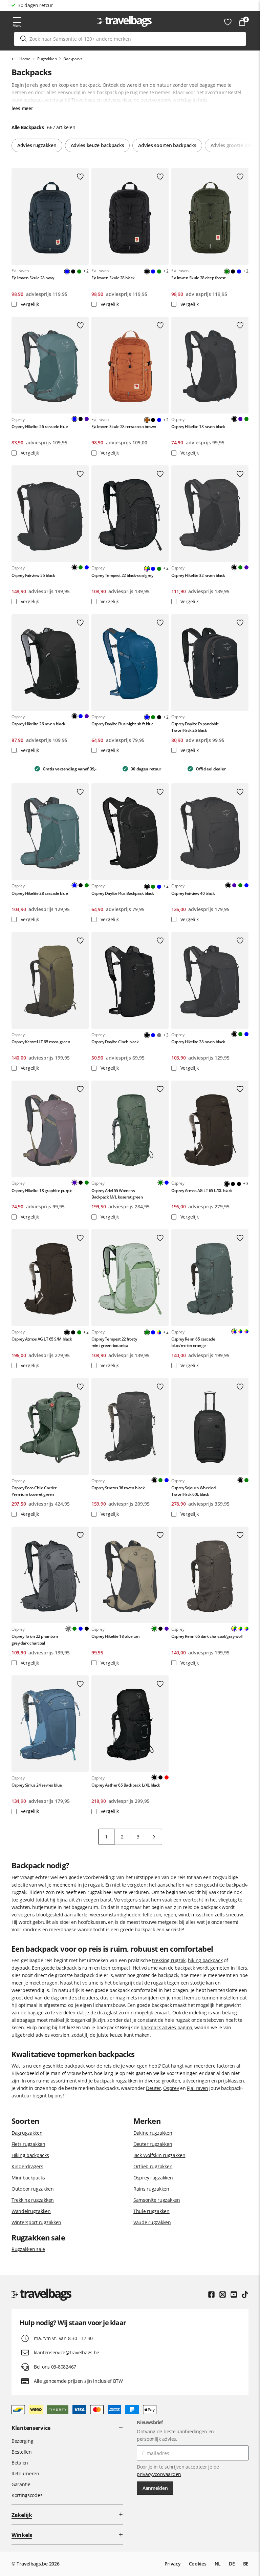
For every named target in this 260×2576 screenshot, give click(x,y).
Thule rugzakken (151, 2211)
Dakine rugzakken (153, 2133)
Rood (167, 1777)
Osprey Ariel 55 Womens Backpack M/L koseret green (117, 1194)
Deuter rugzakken (153, 2144)
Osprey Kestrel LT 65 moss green (41, 1042)
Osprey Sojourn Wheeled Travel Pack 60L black (193, 1491)
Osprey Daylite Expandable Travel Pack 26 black (195, 727)
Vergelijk (29, 304)
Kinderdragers (27, 2166)
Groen (79, 271)
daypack (20, 1968)
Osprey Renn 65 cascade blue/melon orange (193, 1342)
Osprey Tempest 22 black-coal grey (122, 575)
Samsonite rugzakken (157, 2200)
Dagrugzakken (27, 2133)
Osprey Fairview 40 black (193, 893)
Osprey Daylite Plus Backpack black (123, 893)
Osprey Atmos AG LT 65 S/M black (42, 1339)
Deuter (153, 2088)
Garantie (21, 2484)
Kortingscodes (27, 2495)
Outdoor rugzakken (32, 2189)
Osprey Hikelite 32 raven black (198, 575)
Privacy (173, 2564)
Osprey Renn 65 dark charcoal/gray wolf (207, 1636)
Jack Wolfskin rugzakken (159, 2155)
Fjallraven (197, 2088)
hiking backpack (205, 1960)
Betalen (20, 2463)
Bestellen (21, 2452)
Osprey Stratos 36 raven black (118, 1488)
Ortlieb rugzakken (153, 2166)
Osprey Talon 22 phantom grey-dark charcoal (35, 1639)
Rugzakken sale (28, 2249)
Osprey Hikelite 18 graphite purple (42, 1191)
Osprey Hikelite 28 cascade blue (40, 893)
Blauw (153, 271)
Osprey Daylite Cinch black (115, 1042)
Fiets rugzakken (28, 2144)
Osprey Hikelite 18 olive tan (116, 1636)
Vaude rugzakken (152, 2222)
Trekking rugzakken (33, 2200)
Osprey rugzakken (153, 2178)
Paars (87, 419)
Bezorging (22, 2441)
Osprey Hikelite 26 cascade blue (40, 427)
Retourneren (25, 2473)
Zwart (73, 271)
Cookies (198, 2564)
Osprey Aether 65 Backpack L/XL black (126, 1785)
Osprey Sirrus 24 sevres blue (37, 1785)
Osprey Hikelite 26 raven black (38, 724)
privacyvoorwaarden (159, 2474)
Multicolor (159, 1332)
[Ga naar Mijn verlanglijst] (228, 22)
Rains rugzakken (151, 2189)
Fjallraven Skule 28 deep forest (198, 278)
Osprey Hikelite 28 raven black (198, 1042)
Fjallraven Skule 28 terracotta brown (124, 427)
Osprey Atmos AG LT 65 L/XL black (202, 1191)
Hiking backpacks (30, 2155)
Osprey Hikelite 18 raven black (198, 427)
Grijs (159, 1035)
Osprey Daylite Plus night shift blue (123, 724)
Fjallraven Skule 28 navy (33, 278)
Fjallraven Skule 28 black (113, 278)
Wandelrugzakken (31, 2211)
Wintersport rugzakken (36, 2222)
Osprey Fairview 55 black (33, 575)
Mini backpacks (28, 2178)
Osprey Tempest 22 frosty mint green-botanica (114, 1342)
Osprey (171, 2088)
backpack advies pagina (166, 2027)
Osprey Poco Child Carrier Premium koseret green (34, 1491)
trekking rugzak (169, 1960)
